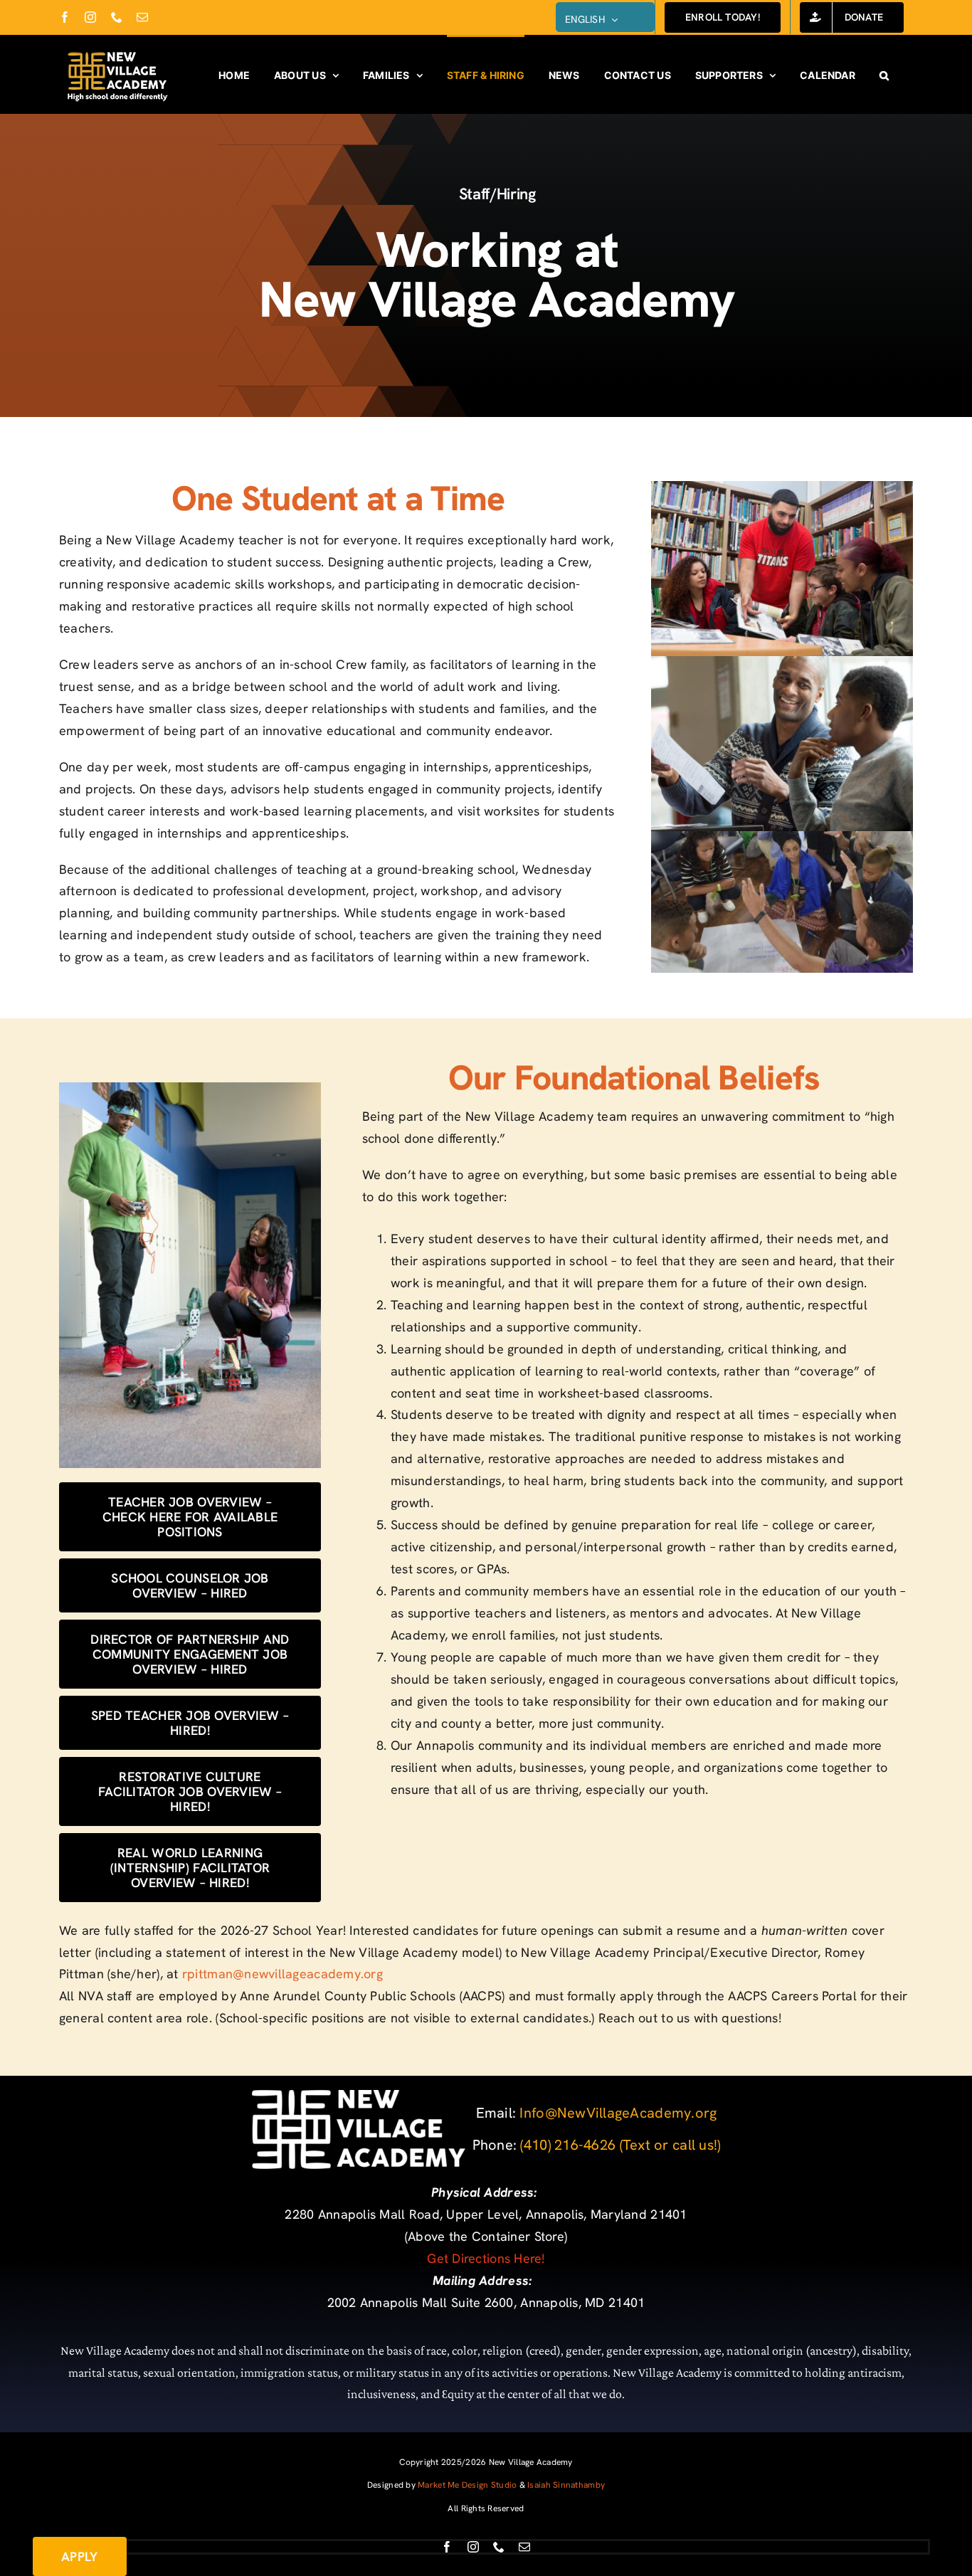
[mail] (524, 2547)
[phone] (499, 2547)
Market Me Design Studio (467, 2485)
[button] (884, 74)
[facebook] (447, 2547)
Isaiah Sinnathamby (566, 2485)
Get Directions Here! (486, 2258)
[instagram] (473, 2547)
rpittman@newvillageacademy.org (282, 1974)
